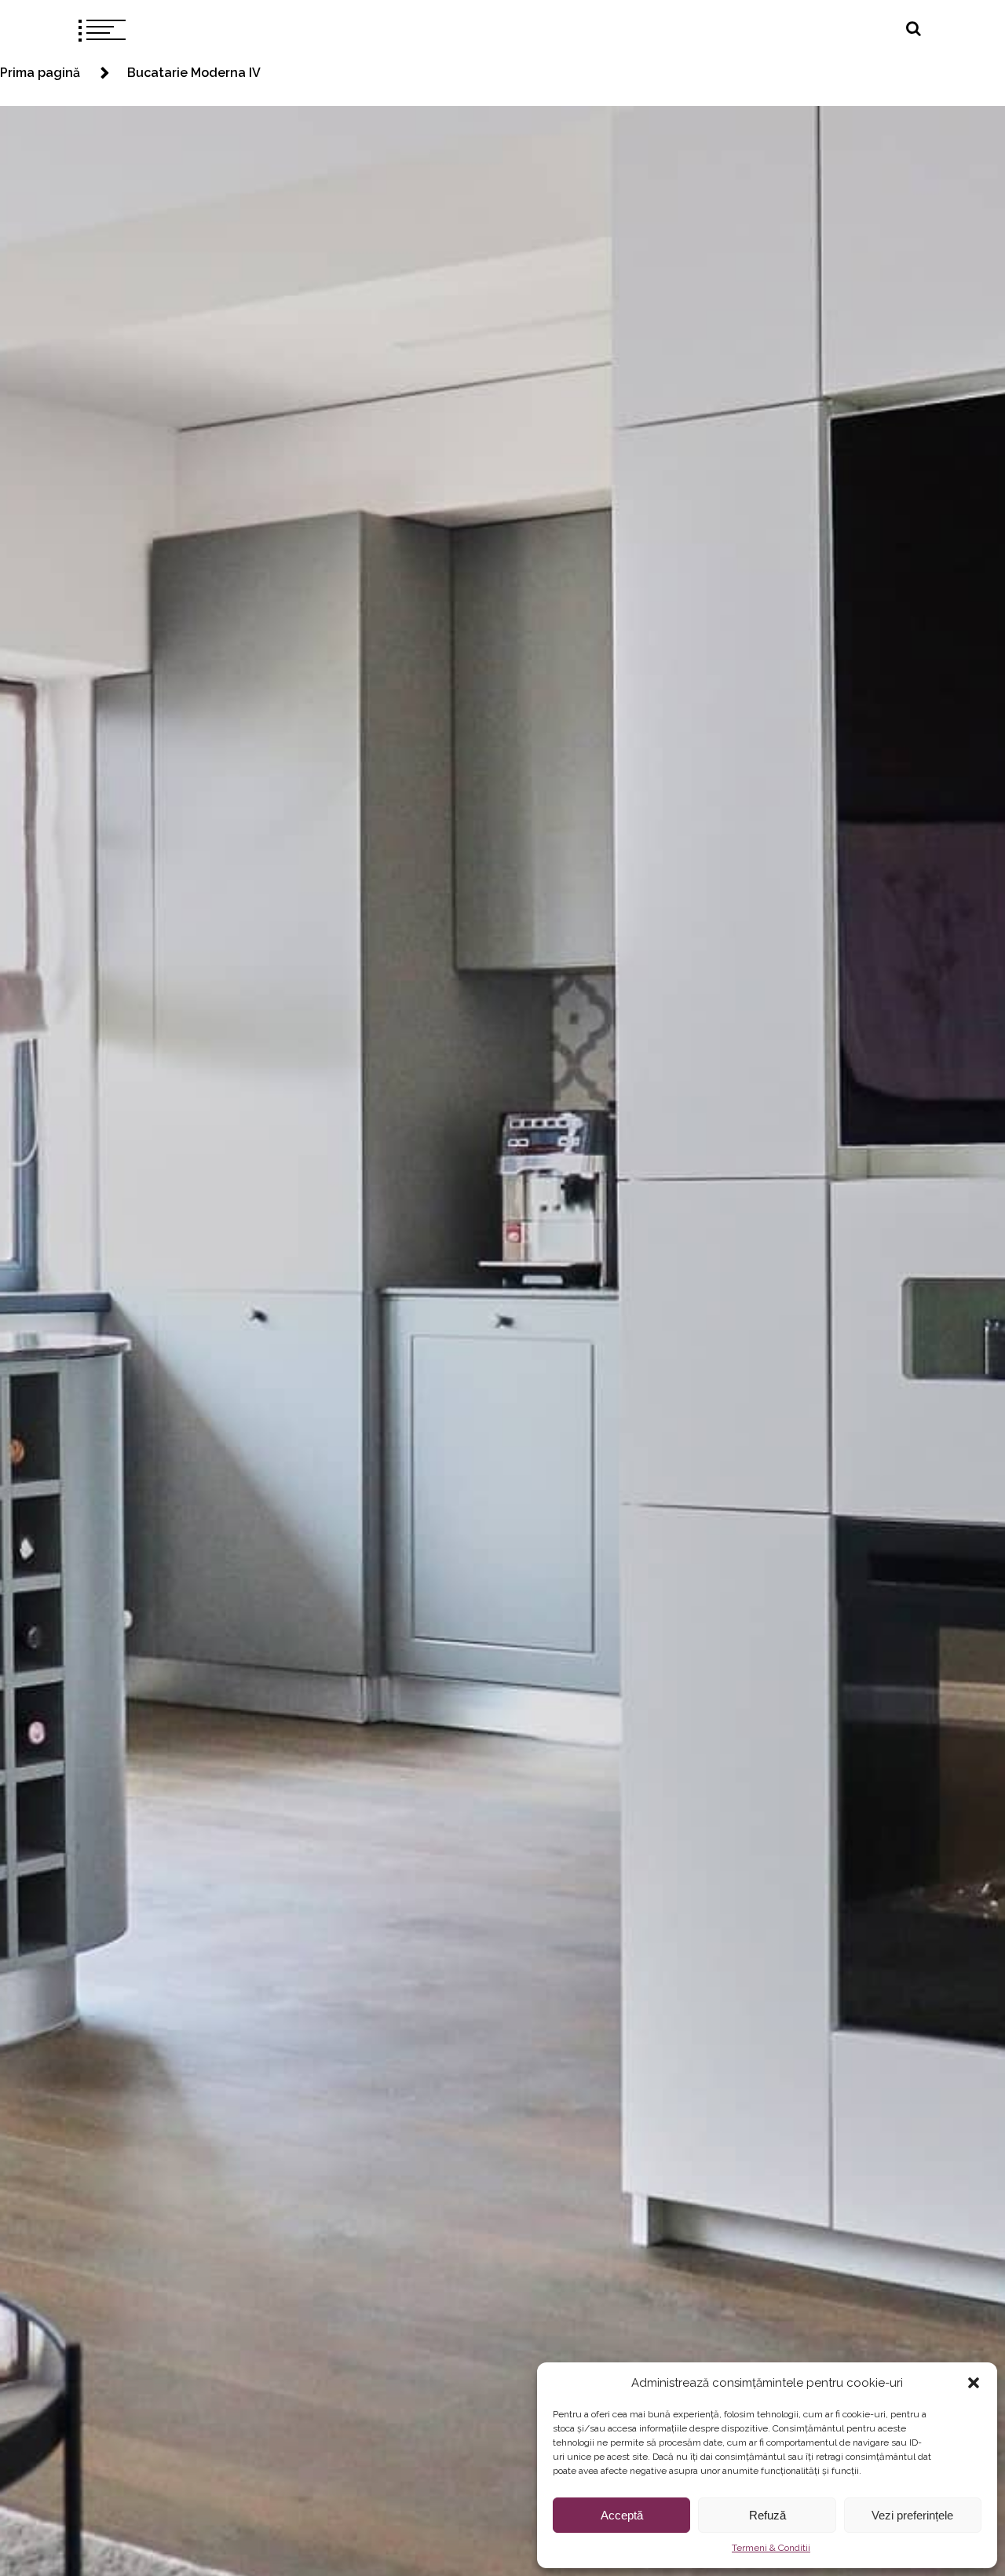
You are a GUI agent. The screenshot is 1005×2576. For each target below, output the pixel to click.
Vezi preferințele (912, 2515)
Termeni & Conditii (771, 2548)
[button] (974, 2383)
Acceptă (622, 2515)
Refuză (767, 2515)
